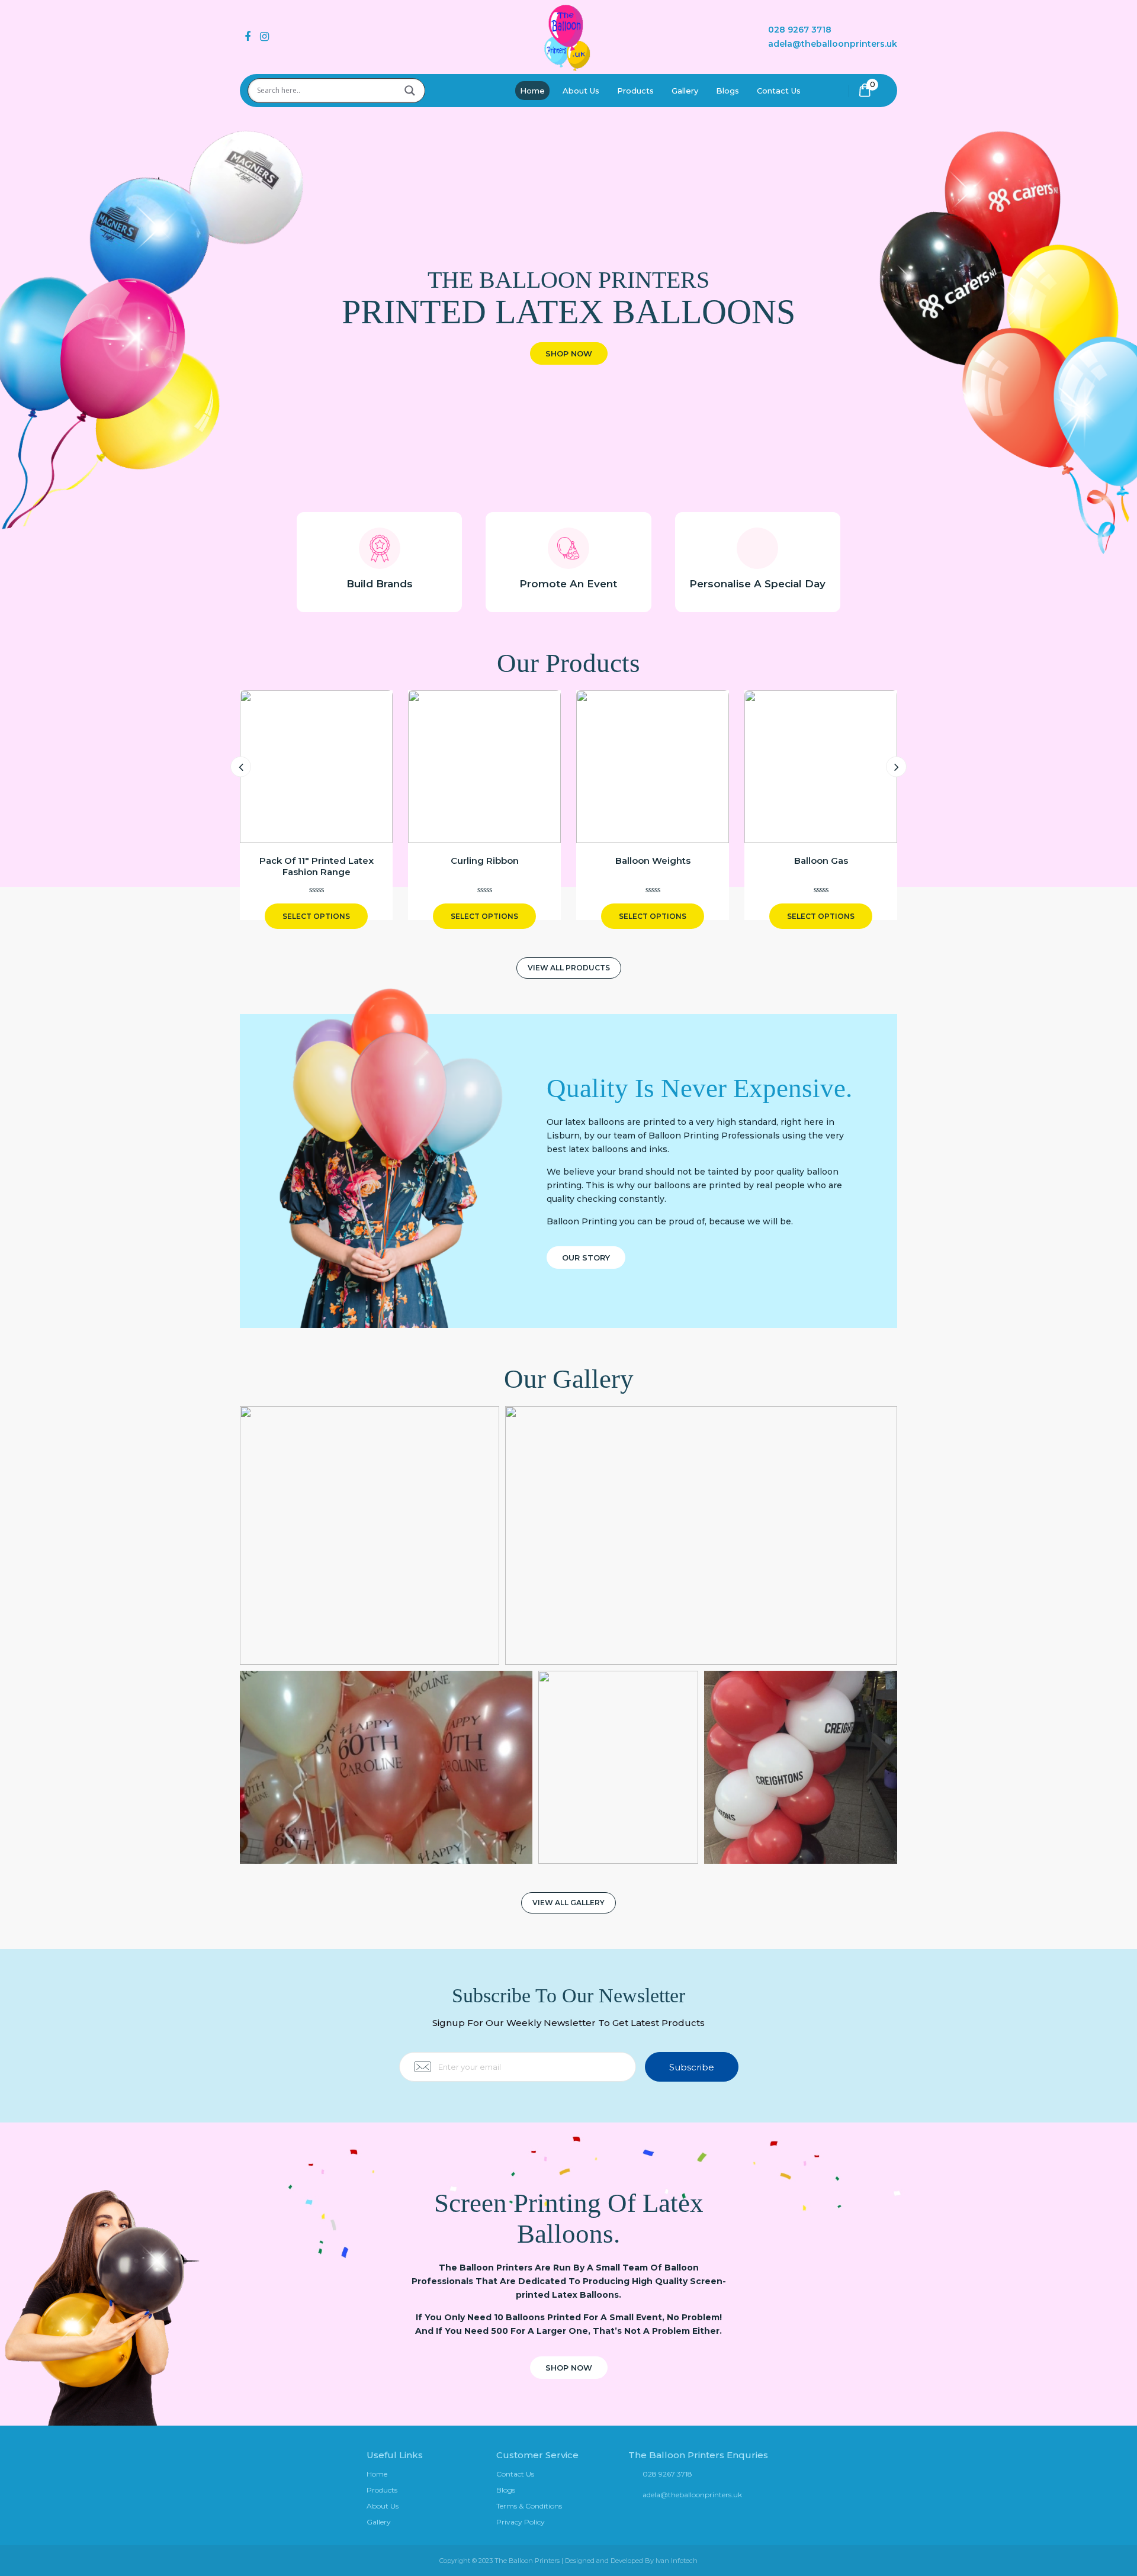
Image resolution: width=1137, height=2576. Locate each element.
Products (635, 91)
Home (532, 91)
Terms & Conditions (529, 2506)
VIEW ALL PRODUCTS (569, 968)
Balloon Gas (821, 861)
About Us (581, 91)
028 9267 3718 (800, 30)
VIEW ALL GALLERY (568, 1903)
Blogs (728, 91)
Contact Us (779, 91)
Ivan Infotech (677, 2561)
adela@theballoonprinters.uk (833, 44)
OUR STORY (586, 1258)
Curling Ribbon (485, 861)
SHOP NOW (569, 353)
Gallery (685, 91)
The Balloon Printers (527, 2561)
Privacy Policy (521, 2522)
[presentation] (241, 766)
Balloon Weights (653, 861)
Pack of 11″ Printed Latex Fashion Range (317, 866)
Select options (316, 916)
